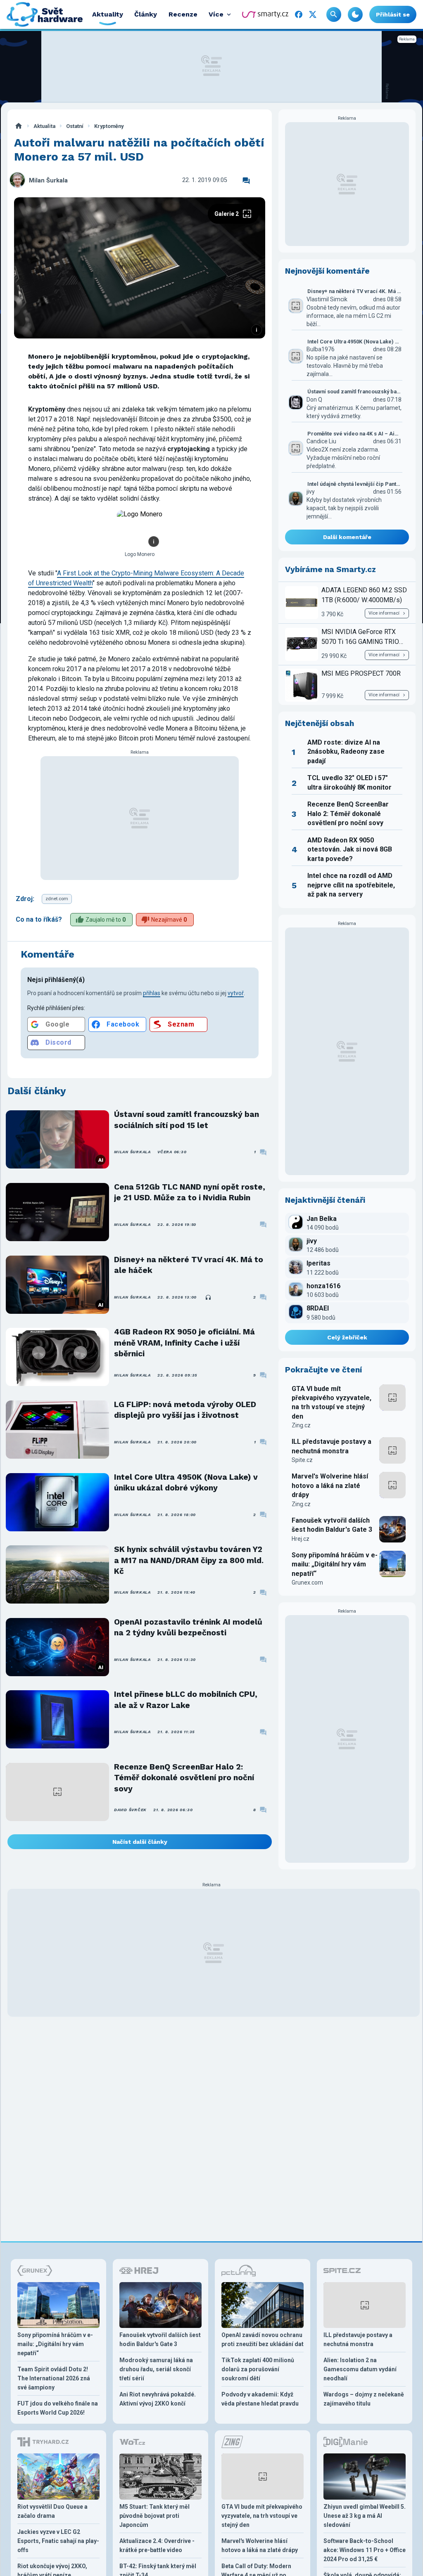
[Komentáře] (246, 181)
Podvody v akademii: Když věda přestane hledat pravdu (260, 2399)
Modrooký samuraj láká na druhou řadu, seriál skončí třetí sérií (156, 2369)
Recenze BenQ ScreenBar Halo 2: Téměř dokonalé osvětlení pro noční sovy (184, 1778)
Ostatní (75, 126)
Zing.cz (301, 1425)
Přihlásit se (393, 14)
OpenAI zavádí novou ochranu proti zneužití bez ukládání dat (263, 2339)
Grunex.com (307, 1583)
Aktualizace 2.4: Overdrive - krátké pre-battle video (157, 2545)
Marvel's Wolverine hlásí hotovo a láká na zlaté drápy (330, 1486)
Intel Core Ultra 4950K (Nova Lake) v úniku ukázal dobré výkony (186, 1482)
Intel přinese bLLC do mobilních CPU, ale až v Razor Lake (186, 1700)
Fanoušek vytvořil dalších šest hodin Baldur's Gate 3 (332, 1525)
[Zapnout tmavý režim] (355, 14)
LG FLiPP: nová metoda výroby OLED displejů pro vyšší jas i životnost (185, 1410)
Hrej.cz (301, 1539)
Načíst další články (140, 1842)
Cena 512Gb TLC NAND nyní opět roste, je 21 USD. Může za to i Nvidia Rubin (190, 1192)
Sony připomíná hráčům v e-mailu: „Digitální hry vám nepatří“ (335, 1564)
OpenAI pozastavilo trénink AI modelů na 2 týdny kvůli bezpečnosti (188, 1627)
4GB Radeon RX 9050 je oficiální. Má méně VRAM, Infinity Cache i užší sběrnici (184, 1343)
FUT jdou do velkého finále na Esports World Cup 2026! (58, 2408)
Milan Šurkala (48, 181)
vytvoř (236, 993)
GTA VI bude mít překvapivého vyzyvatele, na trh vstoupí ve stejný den (332, 1403)
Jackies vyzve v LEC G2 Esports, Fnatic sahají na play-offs (58, 2541)
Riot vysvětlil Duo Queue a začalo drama (52, 2511)
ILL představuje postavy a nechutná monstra (332, 1446)
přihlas (152, 993)
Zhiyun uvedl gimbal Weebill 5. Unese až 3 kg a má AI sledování (365, 2516)
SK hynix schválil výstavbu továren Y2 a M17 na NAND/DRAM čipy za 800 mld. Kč (189, 1560)
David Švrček (130, 1810)
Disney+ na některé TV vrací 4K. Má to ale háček (189, 1265)
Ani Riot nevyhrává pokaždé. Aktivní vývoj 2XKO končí (158, 2399)
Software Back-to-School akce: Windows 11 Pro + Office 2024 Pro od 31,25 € (365, 2550)
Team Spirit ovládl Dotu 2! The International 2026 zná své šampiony (54, 2378)
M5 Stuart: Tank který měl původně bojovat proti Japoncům (154, 2516)
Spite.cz (302, 1460)
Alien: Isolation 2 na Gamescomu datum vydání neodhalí (360, 2369)
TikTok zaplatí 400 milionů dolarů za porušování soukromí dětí (258, 2369)
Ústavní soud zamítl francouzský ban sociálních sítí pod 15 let (187, 1120)
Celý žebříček (347, 1337)
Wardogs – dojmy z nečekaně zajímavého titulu (364, 2399)
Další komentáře (347, 537)
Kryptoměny (109, 126)
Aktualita (44, 126)
